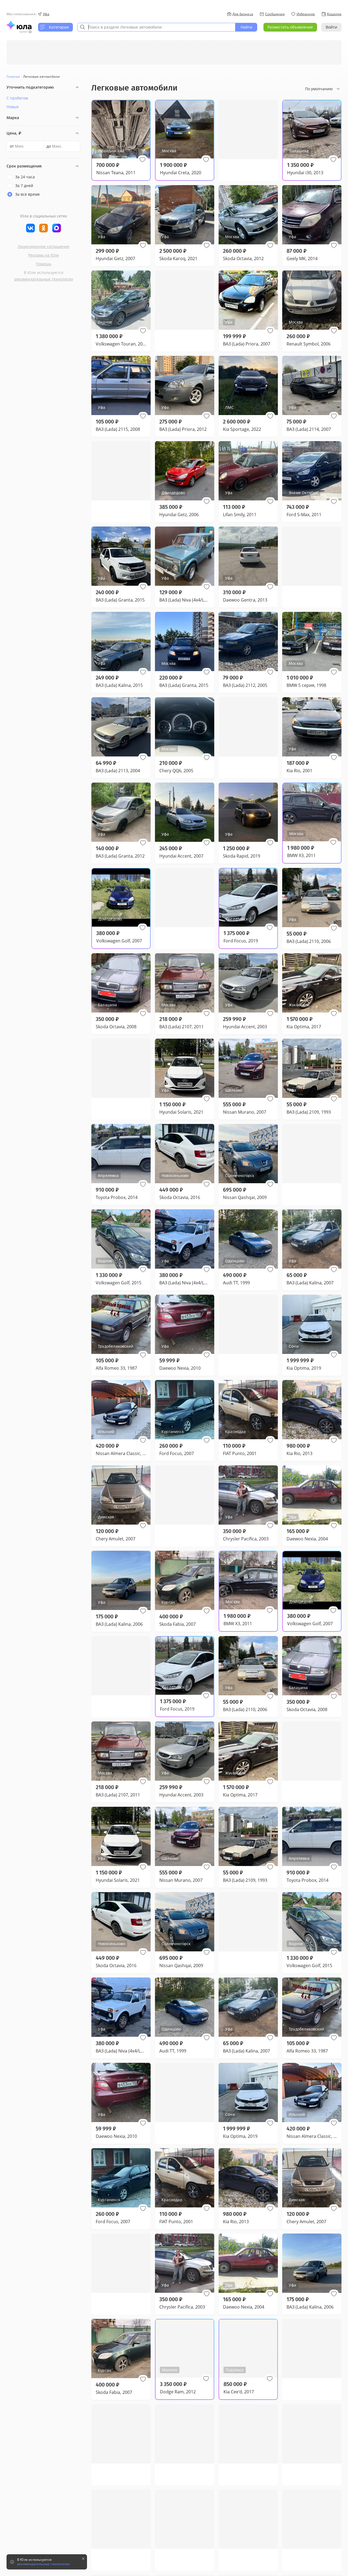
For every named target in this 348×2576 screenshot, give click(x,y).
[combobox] (156, 27)
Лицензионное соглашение (43, 246)
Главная (13, 77)
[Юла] (19, 25)
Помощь (44, 264)
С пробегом (17, 98)
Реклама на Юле (44, 255)
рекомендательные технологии (44, 279)
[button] (142, 160)
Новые (13, 107)
